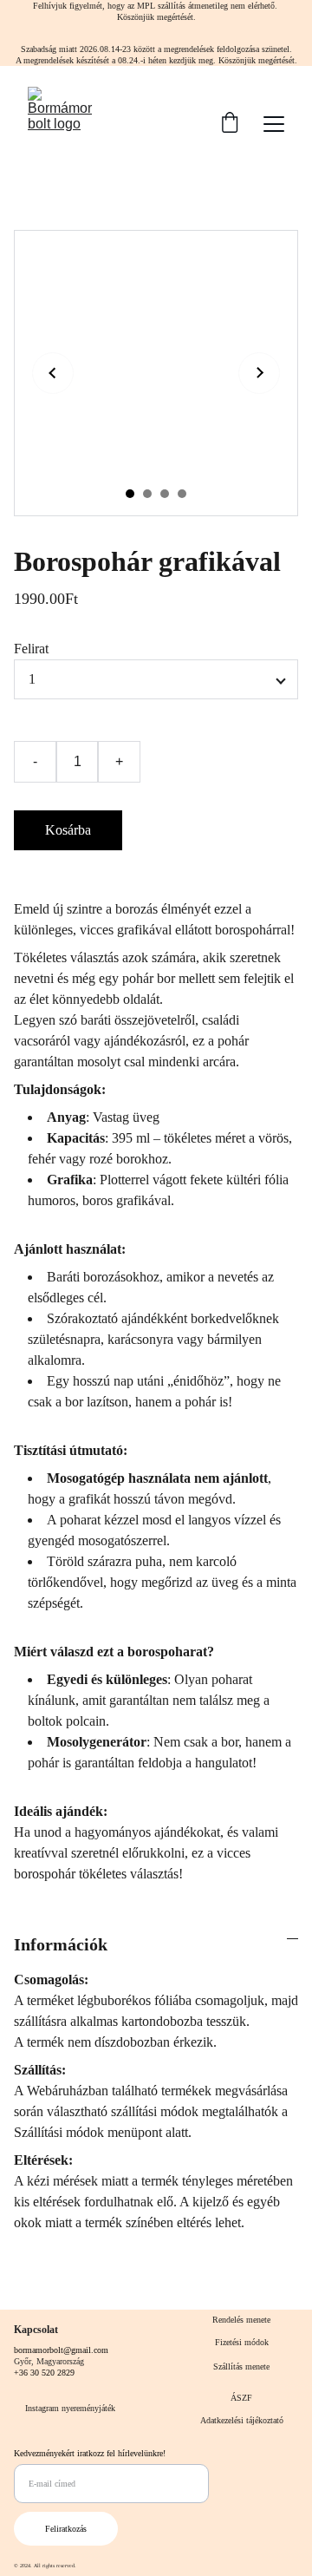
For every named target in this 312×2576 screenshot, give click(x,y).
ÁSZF (241, 2398)
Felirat (31, 649)
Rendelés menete (241, 2320)
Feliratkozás (66, 2529)
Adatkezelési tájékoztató (242, 2420)
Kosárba (68, 830)
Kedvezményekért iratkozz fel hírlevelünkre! (90, 2453)
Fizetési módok (242, 2342)
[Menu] (274, 124)
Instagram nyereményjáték (70, 2408)
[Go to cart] (230, 124)
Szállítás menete (241, 2366)
